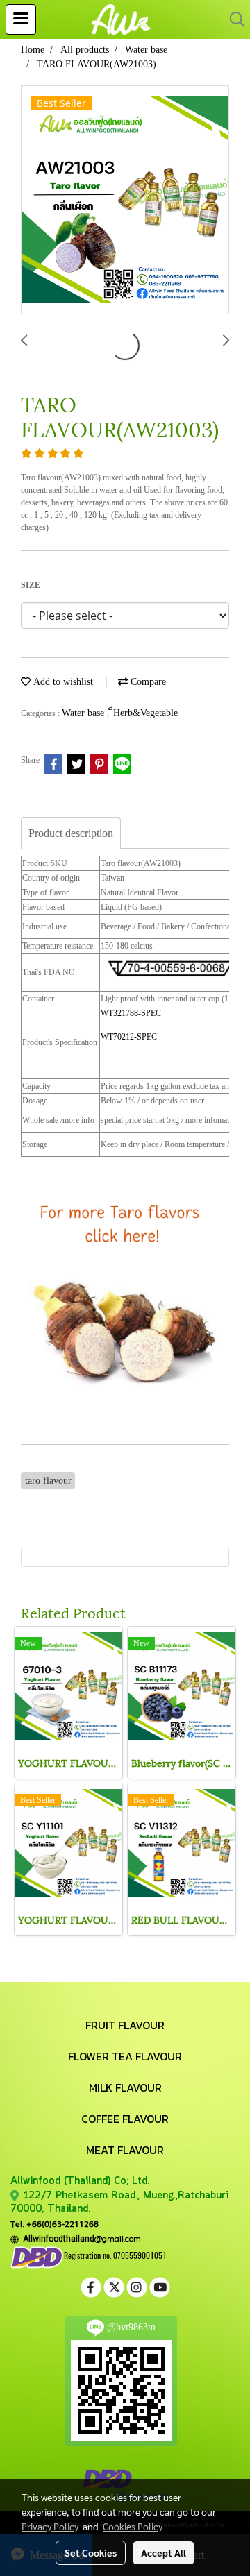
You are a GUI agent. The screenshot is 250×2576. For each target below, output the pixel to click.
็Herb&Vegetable (145, 713)
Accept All (164, 2552)
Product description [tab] (71, 833)
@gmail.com (80, 2238)
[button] (233, 19)
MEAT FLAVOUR (125, 2150)
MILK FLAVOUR (125, 2087)
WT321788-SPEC (131, 1013)
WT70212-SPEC (129, 1037)
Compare (147, 682)
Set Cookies (91, 2552)
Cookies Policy (133, 2526)
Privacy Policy (50, 2526)
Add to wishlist (62, 682)
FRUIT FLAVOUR (125, 2025)
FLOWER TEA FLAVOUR (125, 2056)
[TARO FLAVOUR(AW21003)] (125, 201)
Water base (84, 713)
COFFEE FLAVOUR (125, 2119)
